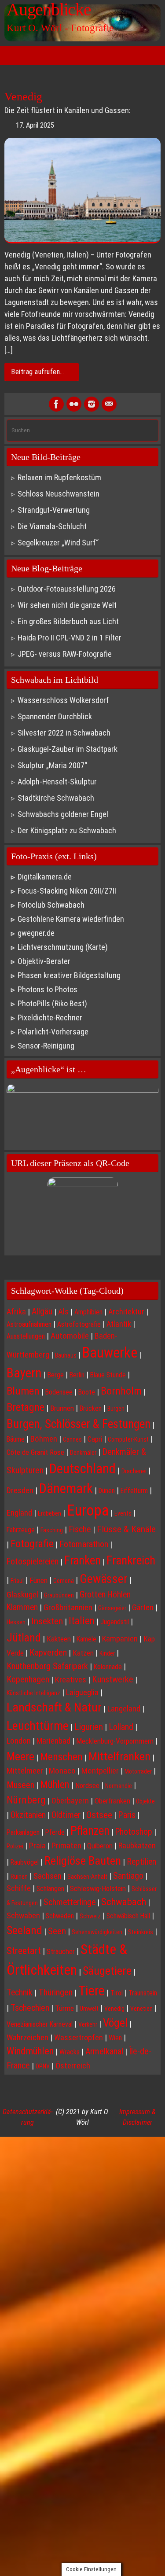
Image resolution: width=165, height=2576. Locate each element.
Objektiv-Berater (44, 961)
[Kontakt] (109, 404)
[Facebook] (56, 404)
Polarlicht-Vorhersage (53, 1032)
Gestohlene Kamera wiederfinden (71, 919)
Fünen (38, 1580)
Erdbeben (49, 1513)
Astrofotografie (79, 1324)
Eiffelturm (134, 1491)
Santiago (128, 1876)
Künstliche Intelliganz (33, 1693)
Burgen (116, 1409)
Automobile (70, 1336)
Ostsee (99, 1815)
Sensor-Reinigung (46, 1046)
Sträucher (61, 1951)
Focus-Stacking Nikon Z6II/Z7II (67, 891)
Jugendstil (115, 1622)
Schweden (60, 1916)
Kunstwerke (113, 1679)
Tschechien (30, 2008)
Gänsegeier (112, 1608)
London (19, 1741)
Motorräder (138, 1771)
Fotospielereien (33, 1562)
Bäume (16, 1439)
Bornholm (121, 1391)
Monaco (62, 1771)
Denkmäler (83, 1453)
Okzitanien (28, 1815)
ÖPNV (43, 2066)
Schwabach (124, 1902)
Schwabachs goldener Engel (63, 814)
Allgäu (42, 1312)
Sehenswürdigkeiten (97, 1932)
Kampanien (120, 1639)
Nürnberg (26, 1800)
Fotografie (32, 1544)
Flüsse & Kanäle (126, 1529)
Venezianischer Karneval (40, 2024)
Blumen (23, 1391)
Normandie (119, 1786)
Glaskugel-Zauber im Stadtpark (68, 749)
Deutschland (82, 1469)
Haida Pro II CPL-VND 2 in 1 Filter (70, 638)
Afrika (16, 1312)
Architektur (126, 1312)
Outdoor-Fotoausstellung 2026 (67, 589)
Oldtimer (66, 1815)
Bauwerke (110, 1353)
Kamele (86, 1639)
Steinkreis (141, 1932)
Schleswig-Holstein (98, 1888)
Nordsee (87, 1785)
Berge (55, 1375)
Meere (20, 1756)
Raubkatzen (137, 1846)
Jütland (24, 1638)
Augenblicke (49, 10)
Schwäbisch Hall (128, 1916)
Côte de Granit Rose (35, 1452)
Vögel (115, 2023)
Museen (20, 1785)
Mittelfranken (119, 1756)
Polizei (15, 1846)
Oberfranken (112, 1801)
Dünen (107, 1491)
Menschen (61, 1757)
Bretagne (26, 1407)
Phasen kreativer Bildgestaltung (69, 975)
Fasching (52, 1530)
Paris (127, 1815)
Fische (80, 1529)
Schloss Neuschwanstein (59, 494)
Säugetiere (107, 1971)
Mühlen (55, 1785)
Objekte (145, 1801)
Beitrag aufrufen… (38, 372)
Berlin (77, 1375)
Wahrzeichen (27, 2038)
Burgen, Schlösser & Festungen (79, 1424)
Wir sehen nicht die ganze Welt (67, 605)
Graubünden (59, 1595)
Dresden (20, 1490)
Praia (37, 1846)
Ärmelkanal (104, 2051)
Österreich (73, 2066)
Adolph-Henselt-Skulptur (57, 782)
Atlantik (119, 1324)
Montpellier (100, 1771)
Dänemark (66, 1489)
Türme (64, 2008)
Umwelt (89, 2009)
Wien (115, 2038)
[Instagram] (92, 404)
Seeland (24, 1930)
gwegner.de (36, 933)
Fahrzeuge (21, 1530)
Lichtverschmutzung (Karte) (63, 947)
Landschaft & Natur (54, 1707)
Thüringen (55, 1992)
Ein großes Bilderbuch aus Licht (68, 621)
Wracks (70, 2052)
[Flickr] (74, 404)
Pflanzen (90, 1831)
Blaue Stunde (108, 1375)
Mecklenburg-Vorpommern (115, 1741)
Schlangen (50, 1889)
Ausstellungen (26, 1336)
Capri (95, 1439)
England (19, 1513)
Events (123, 1513)
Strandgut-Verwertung (54, 510)
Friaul (17, 1581)
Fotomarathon (84, 1544)
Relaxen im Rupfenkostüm (59, 477)
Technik (20, 1993)
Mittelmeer (25, 1771)
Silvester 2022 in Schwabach (64, 733)
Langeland (124, 1709)
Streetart (24, 1950)
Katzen (83, 1653)
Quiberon (100, 1846)
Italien (82, 1621)
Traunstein (143, 1993)
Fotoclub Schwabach (51, 905)
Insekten (47, 1621)
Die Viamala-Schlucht (52, 526)
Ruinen (19, 1877)
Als (63, 1312)
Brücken (91, 1408)
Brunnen (62, 1408)
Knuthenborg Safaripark (47, 1666)
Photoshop (134, 1832)
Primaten (66, 1846)
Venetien (141, 2009)
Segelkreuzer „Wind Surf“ (58, 543)
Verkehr (88, 2024)
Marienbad (53, 1741)
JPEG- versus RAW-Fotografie (65, 654)
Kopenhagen (28, 1679)
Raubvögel (25, 1862)
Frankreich (131, 1560)
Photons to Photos (48, 989)
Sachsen (48, 1876)
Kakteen (59, 1639)
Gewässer (104, 1579)
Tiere (92, 1991)
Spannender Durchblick (55, 716)
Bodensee (59, 1392)
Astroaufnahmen (29, 1324)
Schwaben (23, 1916)
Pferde (55, 1832)
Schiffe (19, 1888)
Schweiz (90, 1916)
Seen (57, 1931)
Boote (87, 1392)
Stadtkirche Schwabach (56, 798)
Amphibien (88, 1312)
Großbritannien (68, 1608)
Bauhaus (66, 1355)
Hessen (16, 1622)
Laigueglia (82, 1692)
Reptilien (141, 1862)
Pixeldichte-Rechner (50, 1018)
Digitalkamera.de (45, 877)
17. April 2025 (35, 125)
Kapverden (48, 1652)
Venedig (23, 97)
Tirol (117, 1993)
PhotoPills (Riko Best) (52, 1003)
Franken (82, 1560)
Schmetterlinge (70, 1902)
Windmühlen (30, 2051)
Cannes (72, 1439)
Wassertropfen (79, 2037)
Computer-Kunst (128, 1439)
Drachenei (134, 1471)
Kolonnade (108, 1667)
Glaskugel (22, 1595)
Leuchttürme (38, 1726)
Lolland (121, 1727)
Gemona (64, 1581)
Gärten (143, 1607)
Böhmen (44, 1439)
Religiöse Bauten (83, 1860)
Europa (88, 1511)
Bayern (24, 1373)
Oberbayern (70, 1801)
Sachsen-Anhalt (87, 1877)
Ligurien (89, 1727)
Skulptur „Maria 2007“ (52, 765)
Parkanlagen (23, 1832)
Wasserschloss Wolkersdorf (63, 700)
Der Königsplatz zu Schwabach (67, 830)
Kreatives (71, 1680)
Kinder (107, 1653)
